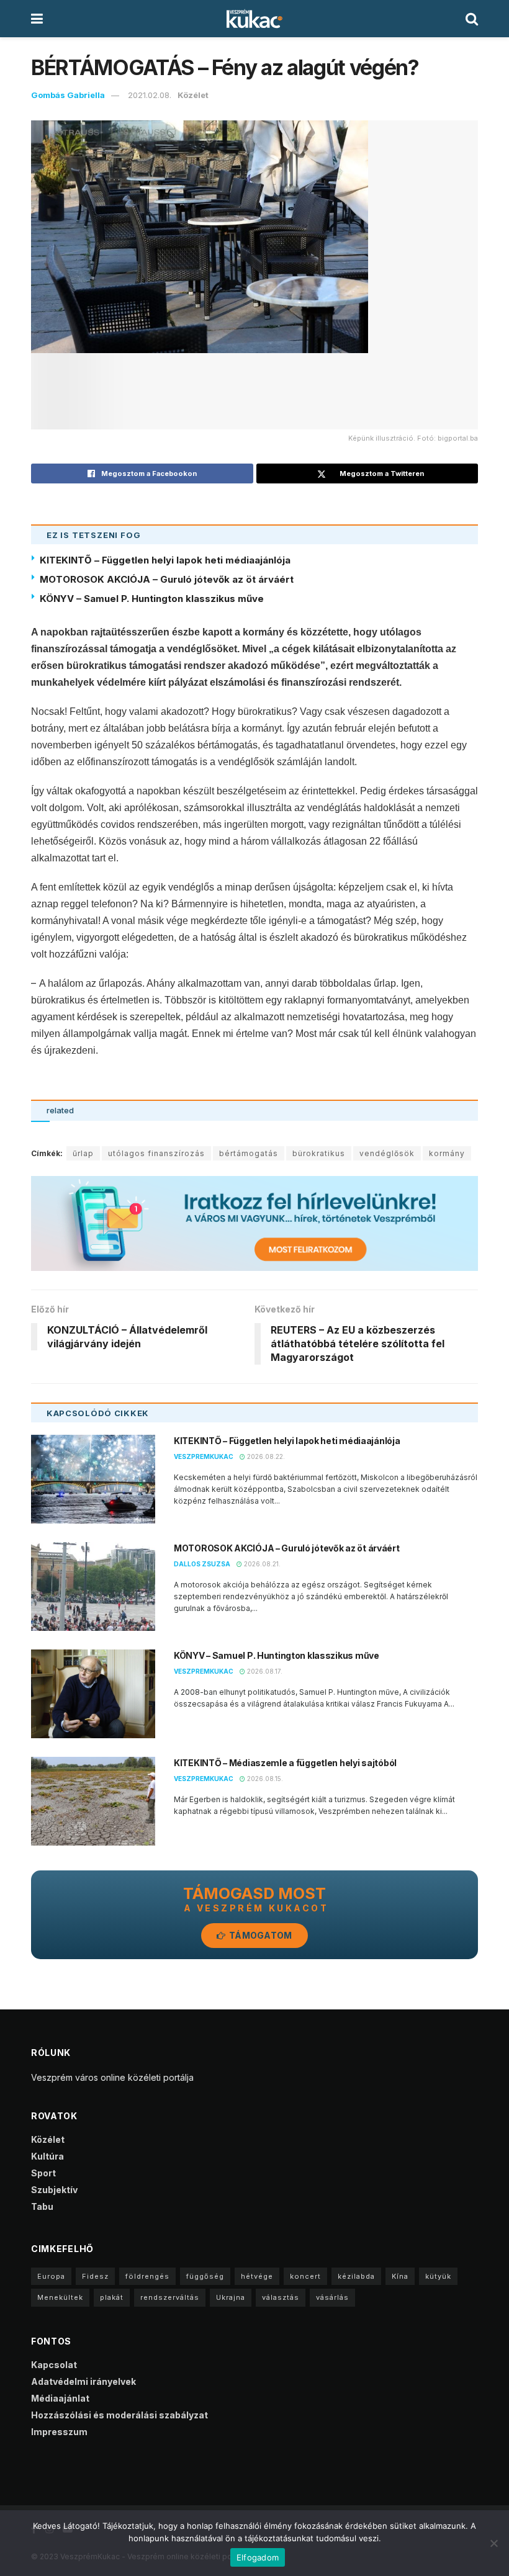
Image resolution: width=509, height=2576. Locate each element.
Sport (43, 2173)
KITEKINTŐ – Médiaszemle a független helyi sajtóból (285, 1763)
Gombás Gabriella (68, 95)
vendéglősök (387, 1153)
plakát (112, 2297)
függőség (205, 2276)
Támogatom (260, 1935)
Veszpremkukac (204, 1456)
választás (281, 2297)
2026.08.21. (261, 1564)
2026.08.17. (264, 1671)
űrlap (83, 1153)
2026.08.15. (264, 1779)
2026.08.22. (265, 1456)
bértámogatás (249, 1153)
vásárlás (332, 2297)
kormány (447, 1153)
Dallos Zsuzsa (202, 1564)
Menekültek (60, 2297)
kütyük (438, 2276)
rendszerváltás (170, 2297)
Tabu (42, 2206)
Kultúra (47, 2156)
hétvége (257, 2276)
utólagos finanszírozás (156, 1153)
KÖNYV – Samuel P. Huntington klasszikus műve (152, 599)
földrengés (147, 2276)
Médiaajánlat (60, 2398)
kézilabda (356, 2276)
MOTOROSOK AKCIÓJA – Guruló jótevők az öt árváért (167, 579)
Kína (400, 2276)
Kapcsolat (54, 2365)
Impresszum (59, 2432)
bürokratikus (319, 1153)
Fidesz (95, 2276)
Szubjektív (54, 2190)
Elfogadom (258, 2557)
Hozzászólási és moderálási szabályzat (119, 2415)
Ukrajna (231, 2297)
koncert (305, 2276)
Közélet (193, 95)
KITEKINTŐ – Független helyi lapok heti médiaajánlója (165, 560)
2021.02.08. (150, 95)
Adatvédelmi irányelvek (83, 2381)
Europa (51, 2276)
